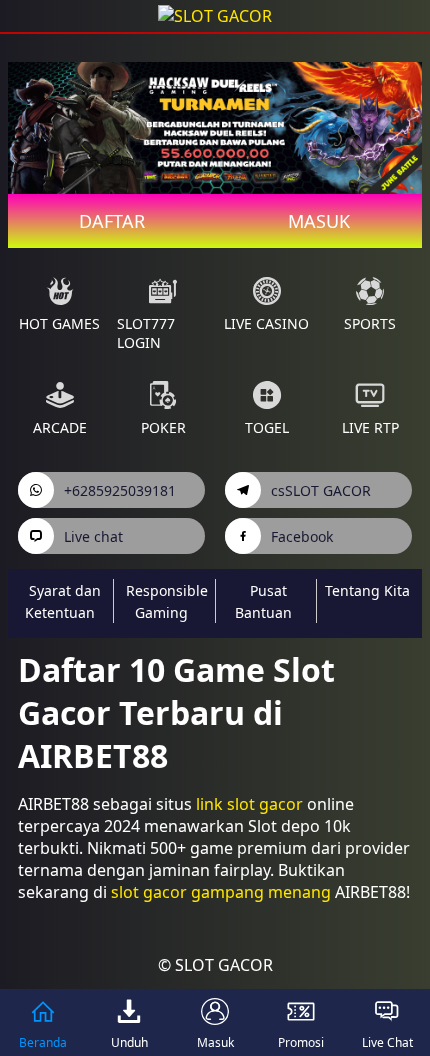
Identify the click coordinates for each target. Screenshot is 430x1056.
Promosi (301, 1042)
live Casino (266, 323)
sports (370, 323)
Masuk (319, 221)
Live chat (93, 536)
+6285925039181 (120, 490)
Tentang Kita (367, 590)
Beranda (43, 1042)
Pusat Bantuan (263, 601)
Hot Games (59, 323)
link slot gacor (249, 804)
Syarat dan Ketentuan (63, 601)
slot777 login (146, 333)
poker (163, 427)
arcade (60, 427)
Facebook (302, 536)
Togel (267, 427)
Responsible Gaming (167, 601)
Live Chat (387, 1042)
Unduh (129, 1042)
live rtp (370, 427)
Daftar (112, 221)
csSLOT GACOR (321, 490)
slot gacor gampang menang (221, 892)
